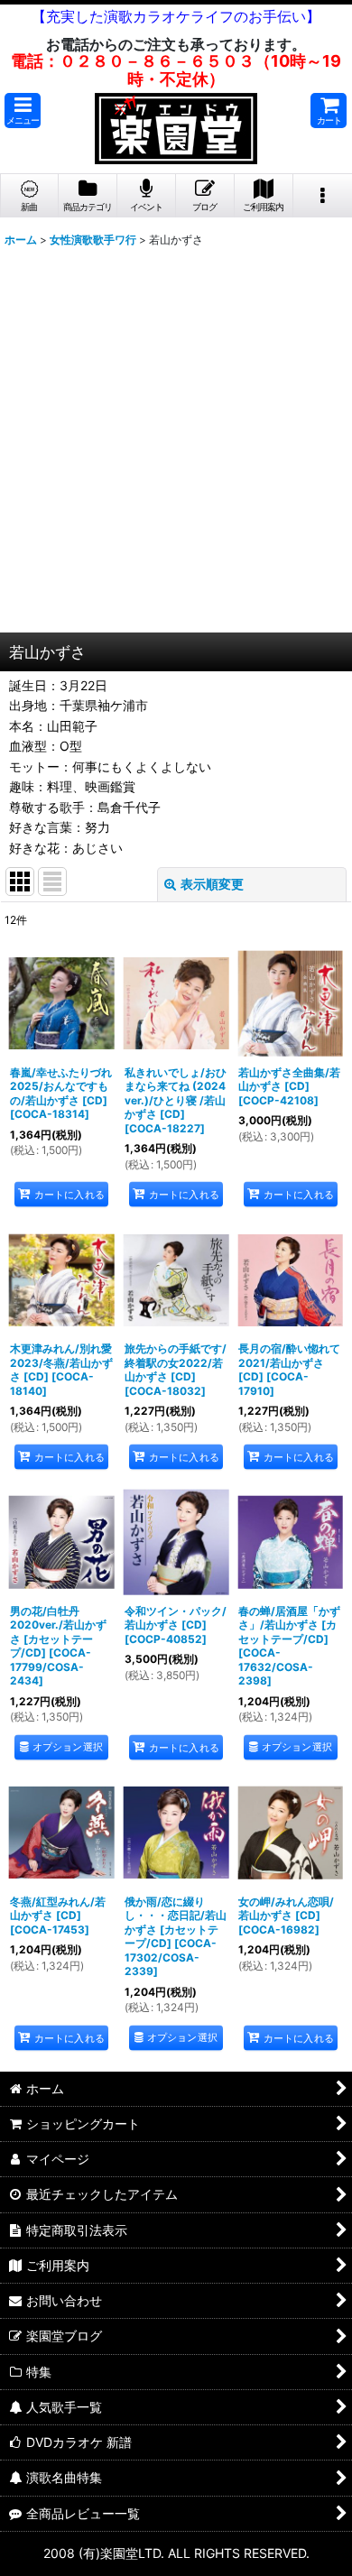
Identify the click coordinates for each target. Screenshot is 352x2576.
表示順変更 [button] (212, 884)
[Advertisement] (176, 448)
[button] (23, 111)
